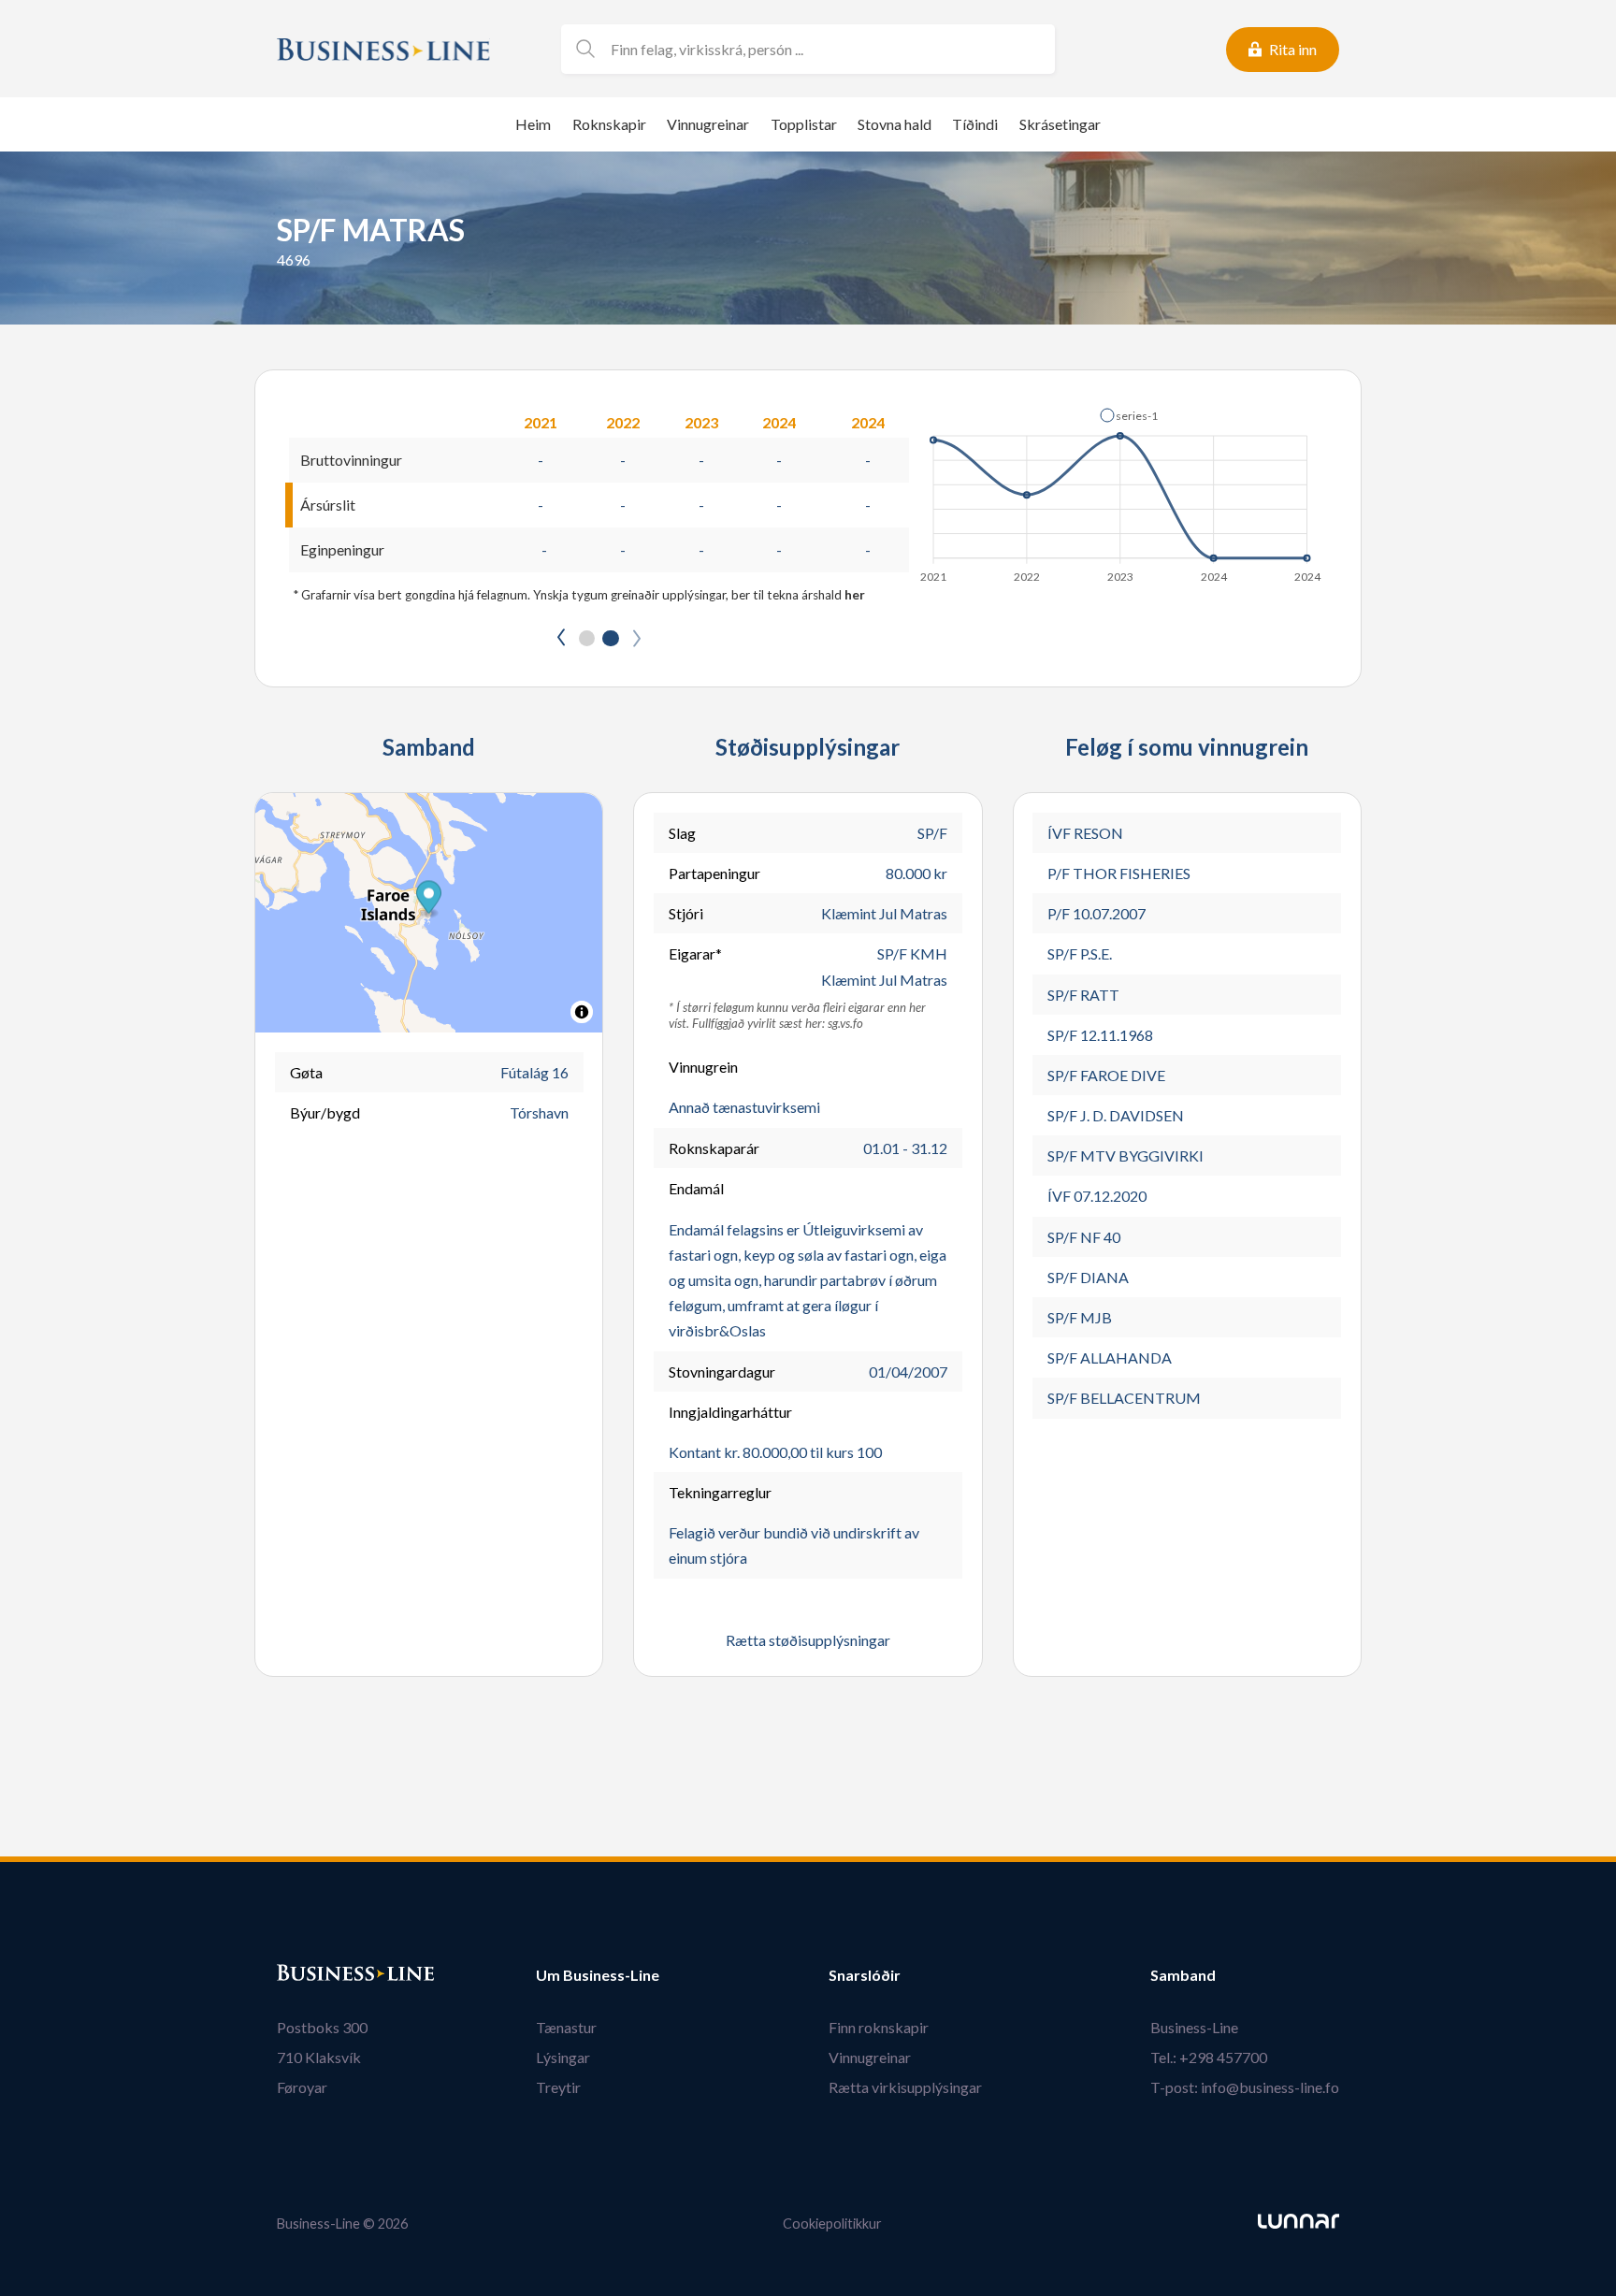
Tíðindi (975, 124)
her (855, 595)
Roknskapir (609, 124)
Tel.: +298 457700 (1209, 2057)
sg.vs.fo (845, 1023)
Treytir (558, 2087)
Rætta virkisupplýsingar (905, 2087)
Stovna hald (895, 124)
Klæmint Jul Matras (884, 913)
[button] (1129, 415)
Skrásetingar (1060, 124)
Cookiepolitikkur (832, 2224)
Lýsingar (563, 2057)
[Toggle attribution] (582, 1012)
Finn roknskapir (879, 2027)
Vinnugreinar (708, 124)
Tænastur (566, 2027)
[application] (1122, 490)
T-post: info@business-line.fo (1245, 2087)
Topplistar (804, 124)
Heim (533, 124)
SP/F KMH (912, 953)
